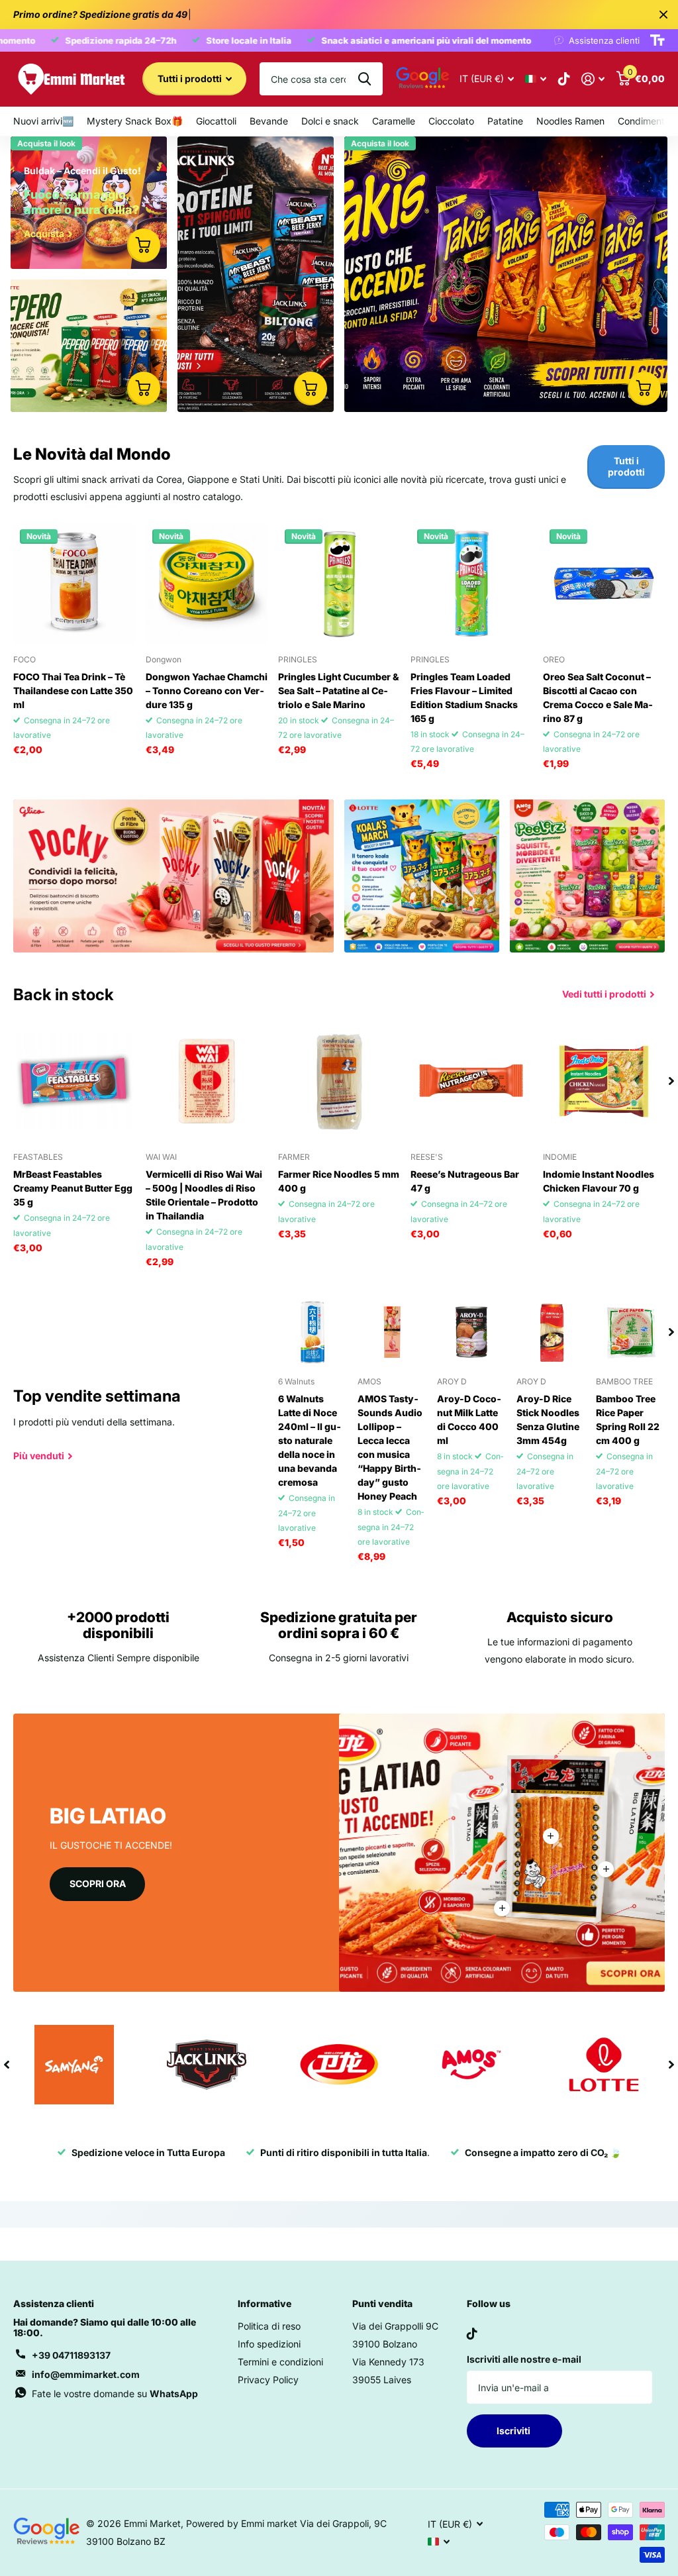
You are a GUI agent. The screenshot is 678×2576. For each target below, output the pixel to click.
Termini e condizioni (280, 2362)
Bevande (269, 121)
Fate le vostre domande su (115, 2394)
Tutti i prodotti (191, 78)
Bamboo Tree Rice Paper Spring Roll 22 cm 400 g (628, 1419)
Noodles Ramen (570, 121)
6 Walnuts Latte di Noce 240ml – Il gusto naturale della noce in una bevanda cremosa (310, 1440)
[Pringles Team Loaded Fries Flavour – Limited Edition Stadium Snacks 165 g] (471, 584)
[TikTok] (472, 2334)
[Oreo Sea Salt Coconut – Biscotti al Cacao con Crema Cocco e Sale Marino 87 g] (604, 584)
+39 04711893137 (71, 2355)
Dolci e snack (330, 121)
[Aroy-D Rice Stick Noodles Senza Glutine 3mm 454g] (551, 1332)
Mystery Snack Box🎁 (135, 121)
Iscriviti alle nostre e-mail (524, 2359)
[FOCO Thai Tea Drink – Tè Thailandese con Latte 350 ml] (74, 584)
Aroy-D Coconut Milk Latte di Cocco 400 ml (469, 1419)
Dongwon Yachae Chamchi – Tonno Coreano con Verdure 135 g (207, 691)
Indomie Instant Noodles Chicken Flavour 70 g (599, 1181)
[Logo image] (74, 2065)
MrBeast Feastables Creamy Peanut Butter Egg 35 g (73, 1188)
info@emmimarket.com (86, 2374)
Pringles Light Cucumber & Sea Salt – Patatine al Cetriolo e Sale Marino (339, 691)
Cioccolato (451, 121)
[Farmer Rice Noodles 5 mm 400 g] (339, 1081)
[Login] (593, 79)
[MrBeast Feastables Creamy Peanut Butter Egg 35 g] (74, 1081)
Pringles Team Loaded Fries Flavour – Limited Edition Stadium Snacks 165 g (464, 697)
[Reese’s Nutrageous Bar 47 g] (471, 1081)
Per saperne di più (551, 1836)
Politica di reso (269, 2326)
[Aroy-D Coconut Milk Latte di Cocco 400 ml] (471, 1332)
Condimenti (642, 121)
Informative (265, 2303)
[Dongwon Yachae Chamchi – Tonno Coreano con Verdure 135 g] (207, 584)
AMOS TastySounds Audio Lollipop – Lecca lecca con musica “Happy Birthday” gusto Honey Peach (390, 1447)
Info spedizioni (269, 2344)
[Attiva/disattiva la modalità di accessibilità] (657, 40)
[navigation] (671, 1081)
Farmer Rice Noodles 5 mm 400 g (339, 1181)
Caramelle (394, 121)
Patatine (505, 121)
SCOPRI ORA (98, 1883)
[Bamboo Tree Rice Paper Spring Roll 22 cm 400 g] (630, 1332)
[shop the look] (144, 245)
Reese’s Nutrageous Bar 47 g (465, 1181)
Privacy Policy (268, 2380)
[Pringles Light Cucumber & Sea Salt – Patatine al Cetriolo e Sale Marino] (339, 584)
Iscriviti (514, 2431)
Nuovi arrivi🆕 (43, 121)
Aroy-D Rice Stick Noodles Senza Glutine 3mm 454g (548, 1419)
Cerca (364, 79)
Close (663, 15)
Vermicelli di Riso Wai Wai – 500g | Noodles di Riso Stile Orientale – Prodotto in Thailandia (204, 1195)
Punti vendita (382, 2303)
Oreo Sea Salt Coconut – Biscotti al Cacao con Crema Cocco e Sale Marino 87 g (598, 697)
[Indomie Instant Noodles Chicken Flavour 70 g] (604, 1081)
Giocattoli (216, 121)
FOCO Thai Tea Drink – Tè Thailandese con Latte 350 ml (73, 691)
